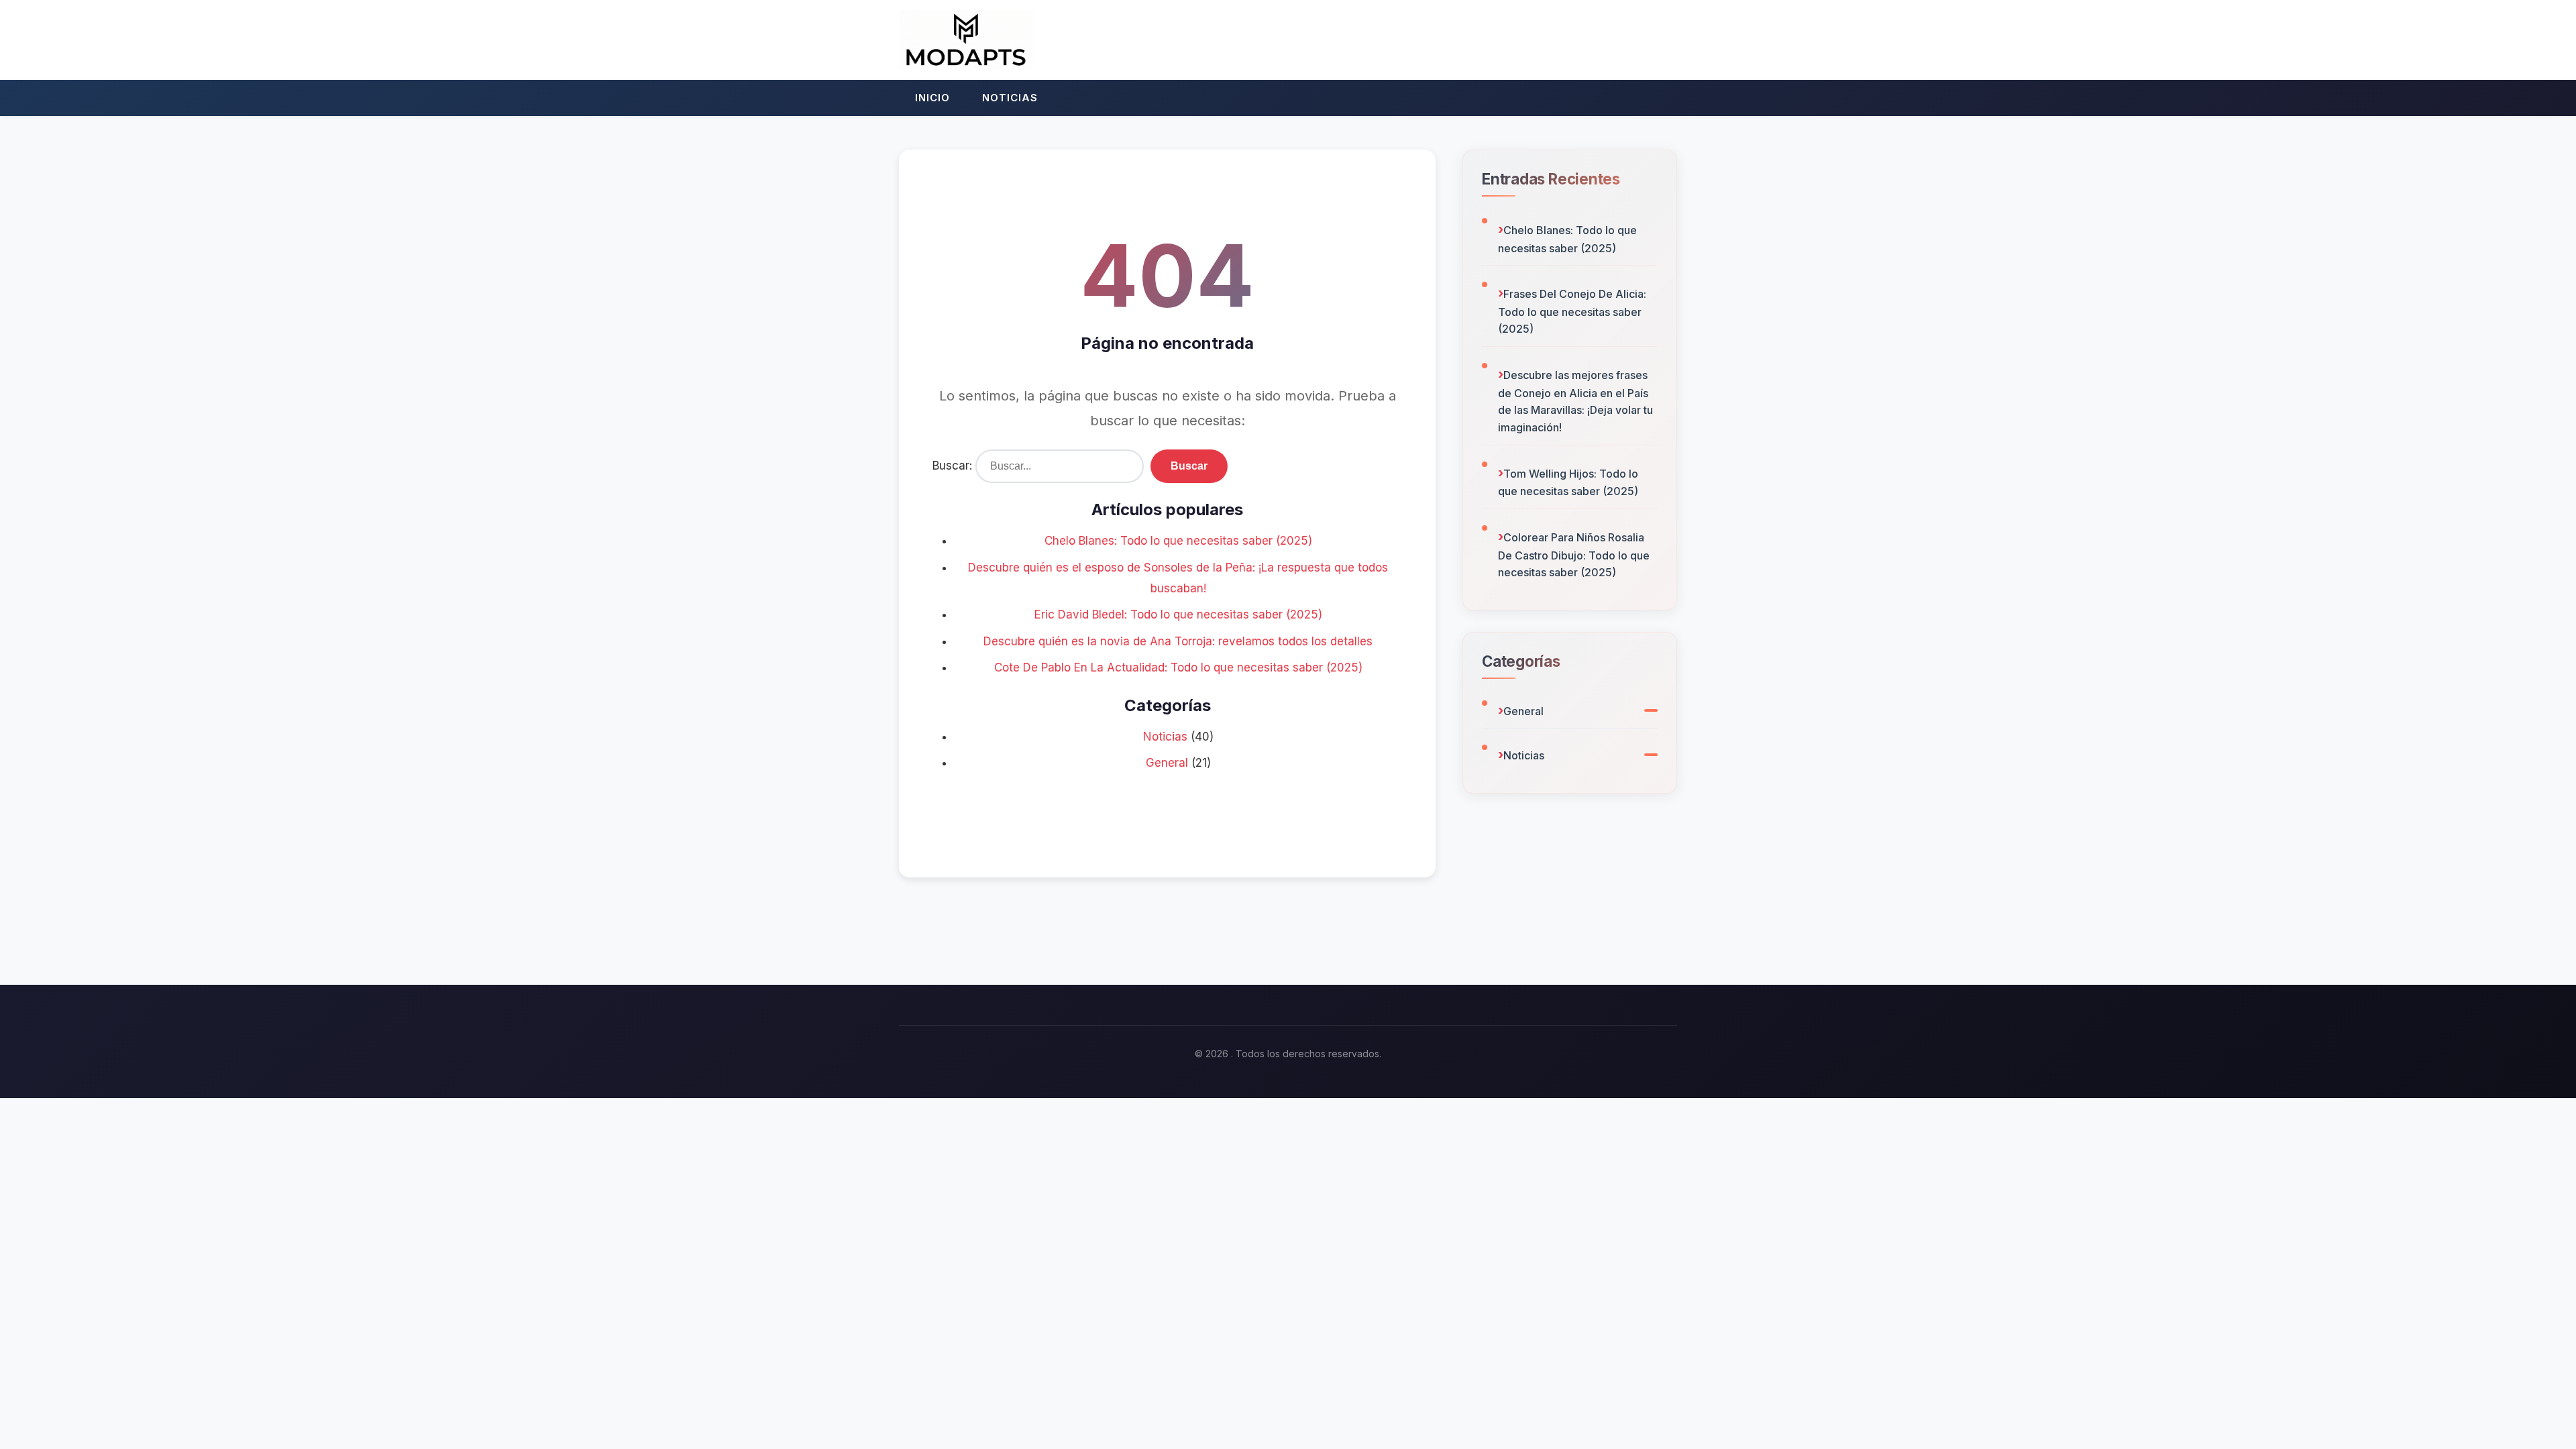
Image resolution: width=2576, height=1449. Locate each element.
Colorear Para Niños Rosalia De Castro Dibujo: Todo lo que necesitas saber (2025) (1574, 555)
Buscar (1189, 466)
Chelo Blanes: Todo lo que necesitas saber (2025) (1178, 541)
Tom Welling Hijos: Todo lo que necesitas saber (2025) (1568, 483)
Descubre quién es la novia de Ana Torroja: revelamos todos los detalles (1178, 641)
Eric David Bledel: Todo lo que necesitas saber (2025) (1178, 614)
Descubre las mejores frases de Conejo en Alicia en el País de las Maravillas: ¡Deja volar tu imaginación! (1575, 401)
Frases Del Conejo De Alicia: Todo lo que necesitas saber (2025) (1572, 311)
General (1167, 763)
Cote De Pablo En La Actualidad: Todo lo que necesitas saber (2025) (1178, 667)
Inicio (932, 98)
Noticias (1010, 98)
